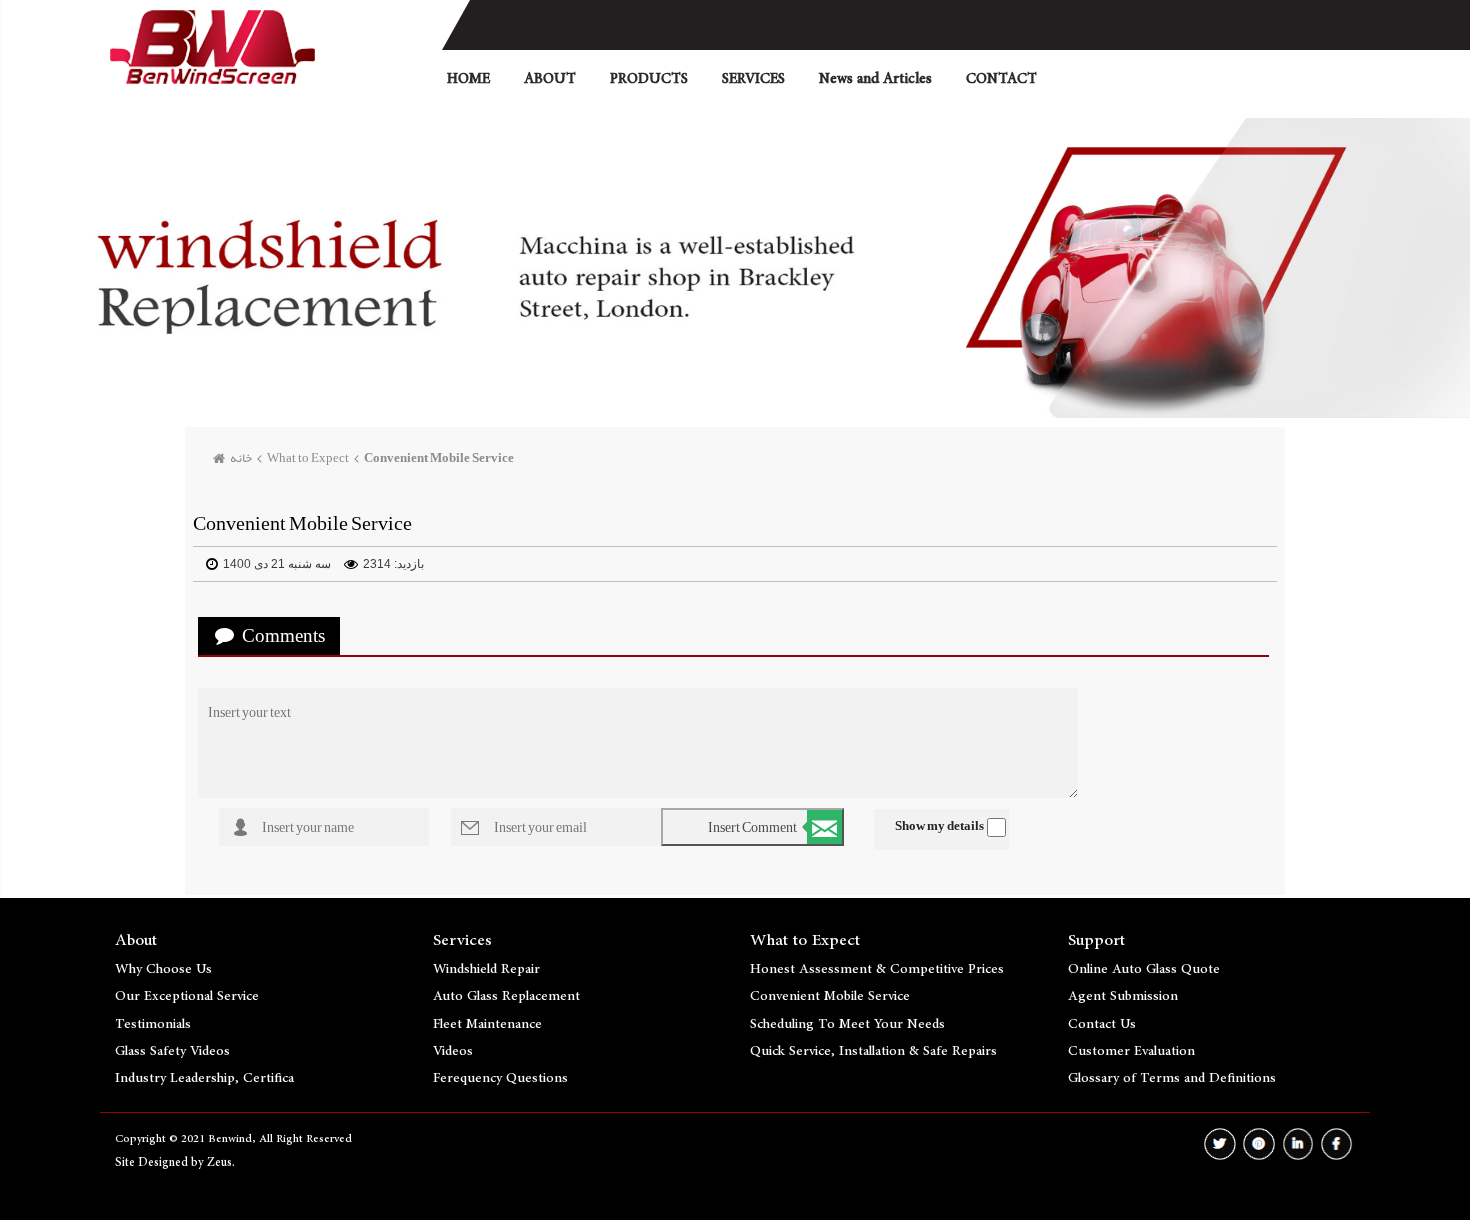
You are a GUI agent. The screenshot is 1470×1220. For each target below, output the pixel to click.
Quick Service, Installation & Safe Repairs (873, 1051)
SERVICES (753, 79)
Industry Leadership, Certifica (204, 1078)
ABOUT (550, 79)
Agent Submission (1123, 996)
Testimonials (153, 1024)
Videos (453, 1051)
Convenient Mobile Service (439, 458)
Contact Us (1102, 1024)
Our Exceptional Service (187, 996)
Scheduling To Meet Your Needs (847, 1024)
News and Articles (875, 79)
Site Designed (153, 1162)
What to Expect (308, 458)
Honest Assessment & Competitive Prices (877, 969)
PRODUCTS (649, 79)
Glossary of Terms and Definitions (1172, 1078)
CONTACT (1001, 79)
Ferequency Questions (500, 1078)
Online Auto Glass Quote (1144, 969)
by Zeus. (213, 1162)
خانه (241, 458)
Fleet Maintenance (487, 1024)
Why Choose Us (163, 969)
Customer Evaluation (1131, 1051)
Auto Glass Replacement (506, 996)
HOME (468, 79)
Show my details (939, 826)
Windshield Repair (486, 969)
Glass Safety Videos (172, 1051)
